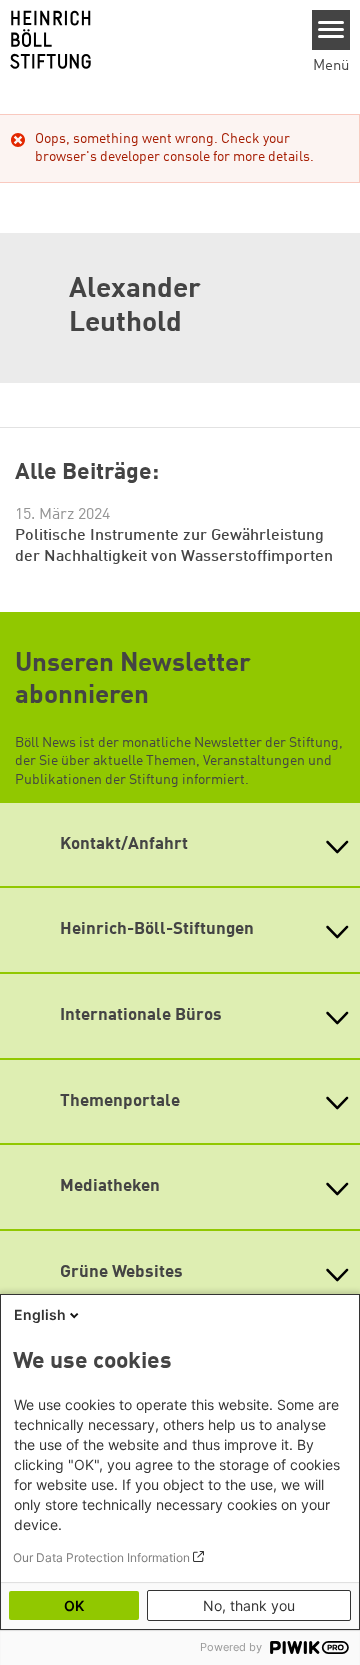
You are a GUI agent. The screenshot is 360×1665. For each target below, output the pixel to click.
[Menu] (331, 30)
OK (74, 1605)
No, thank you (249, 1605)
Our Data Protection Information (101, 1557)
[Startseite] (148, 40)
